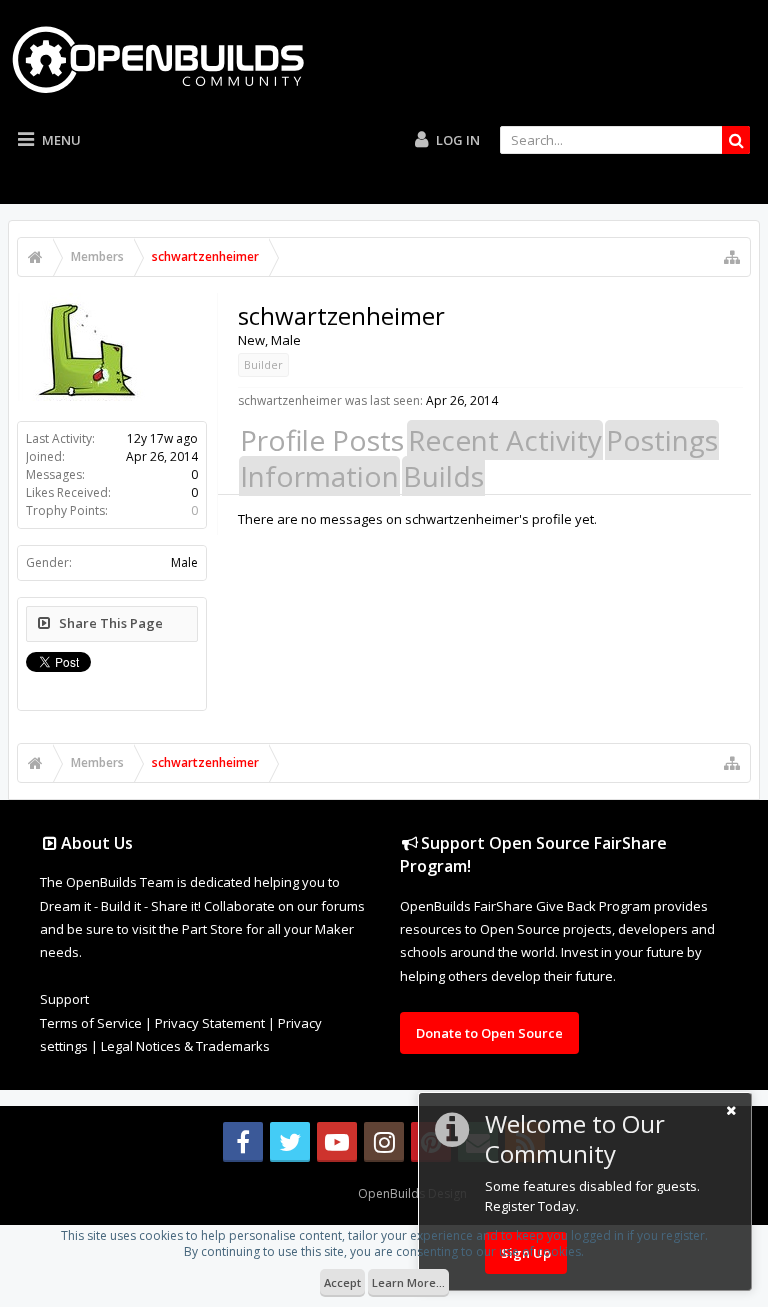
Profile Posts (322, 440)
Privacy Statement (210, 1023)
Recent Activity (505, 440)
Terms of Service (91, 1023)
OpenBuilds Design (412, 1193)
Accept (342, 1282)
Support (64, 999)
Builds (443, 476)
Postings (662, 440)
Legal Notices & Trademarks (185, 1046)
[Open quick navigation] (732, 257)
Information (319, 476)
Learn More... (408, 1282)
